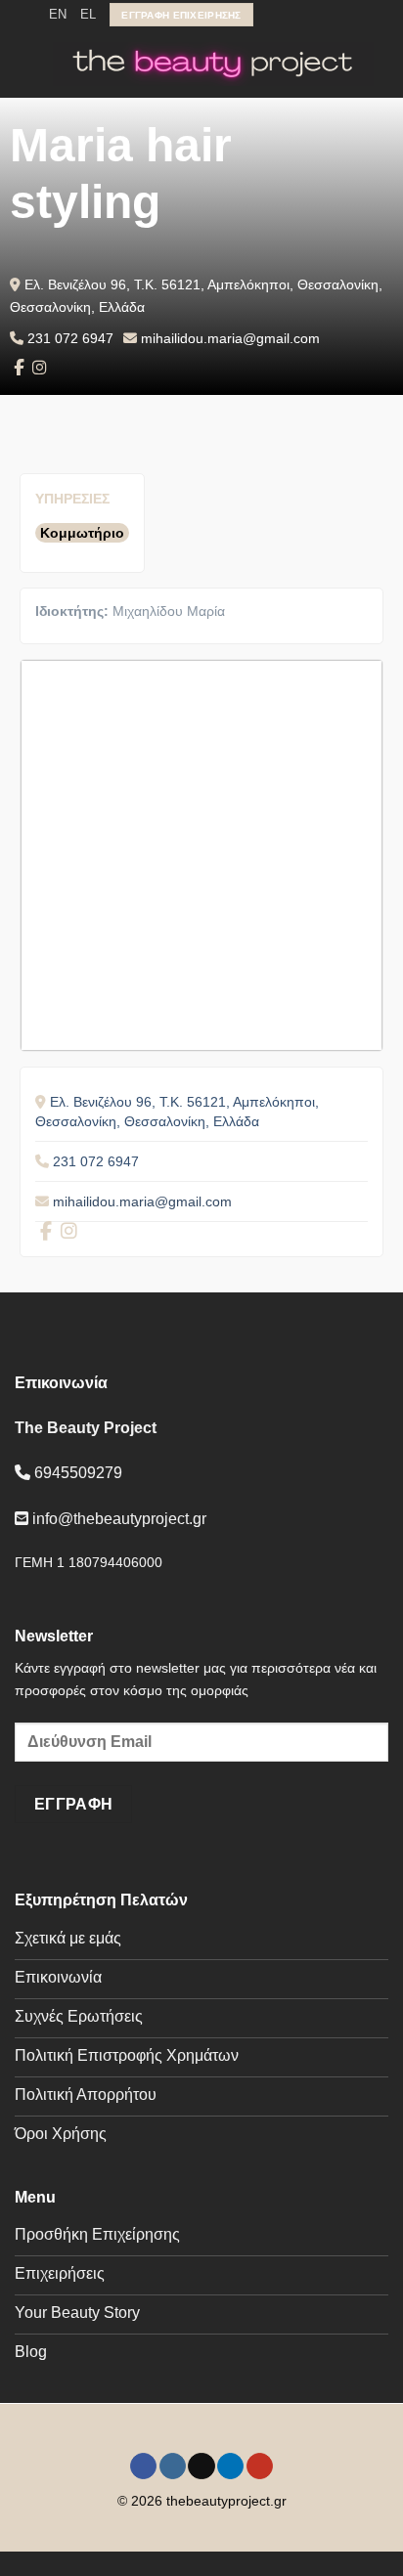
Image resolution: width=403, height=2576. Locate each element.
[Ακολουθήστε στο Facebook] (270, 15)
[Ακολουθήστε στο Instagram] (289, 15)
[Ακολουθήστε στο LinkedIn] (326, 15)
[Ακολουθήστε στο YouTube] (345, 15)
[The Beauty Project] (213, 64)
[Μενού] (26, 64)
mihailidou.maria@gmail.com (230, 338)
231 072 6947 (70, 338)
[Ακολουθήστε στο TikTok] (307, 15)
